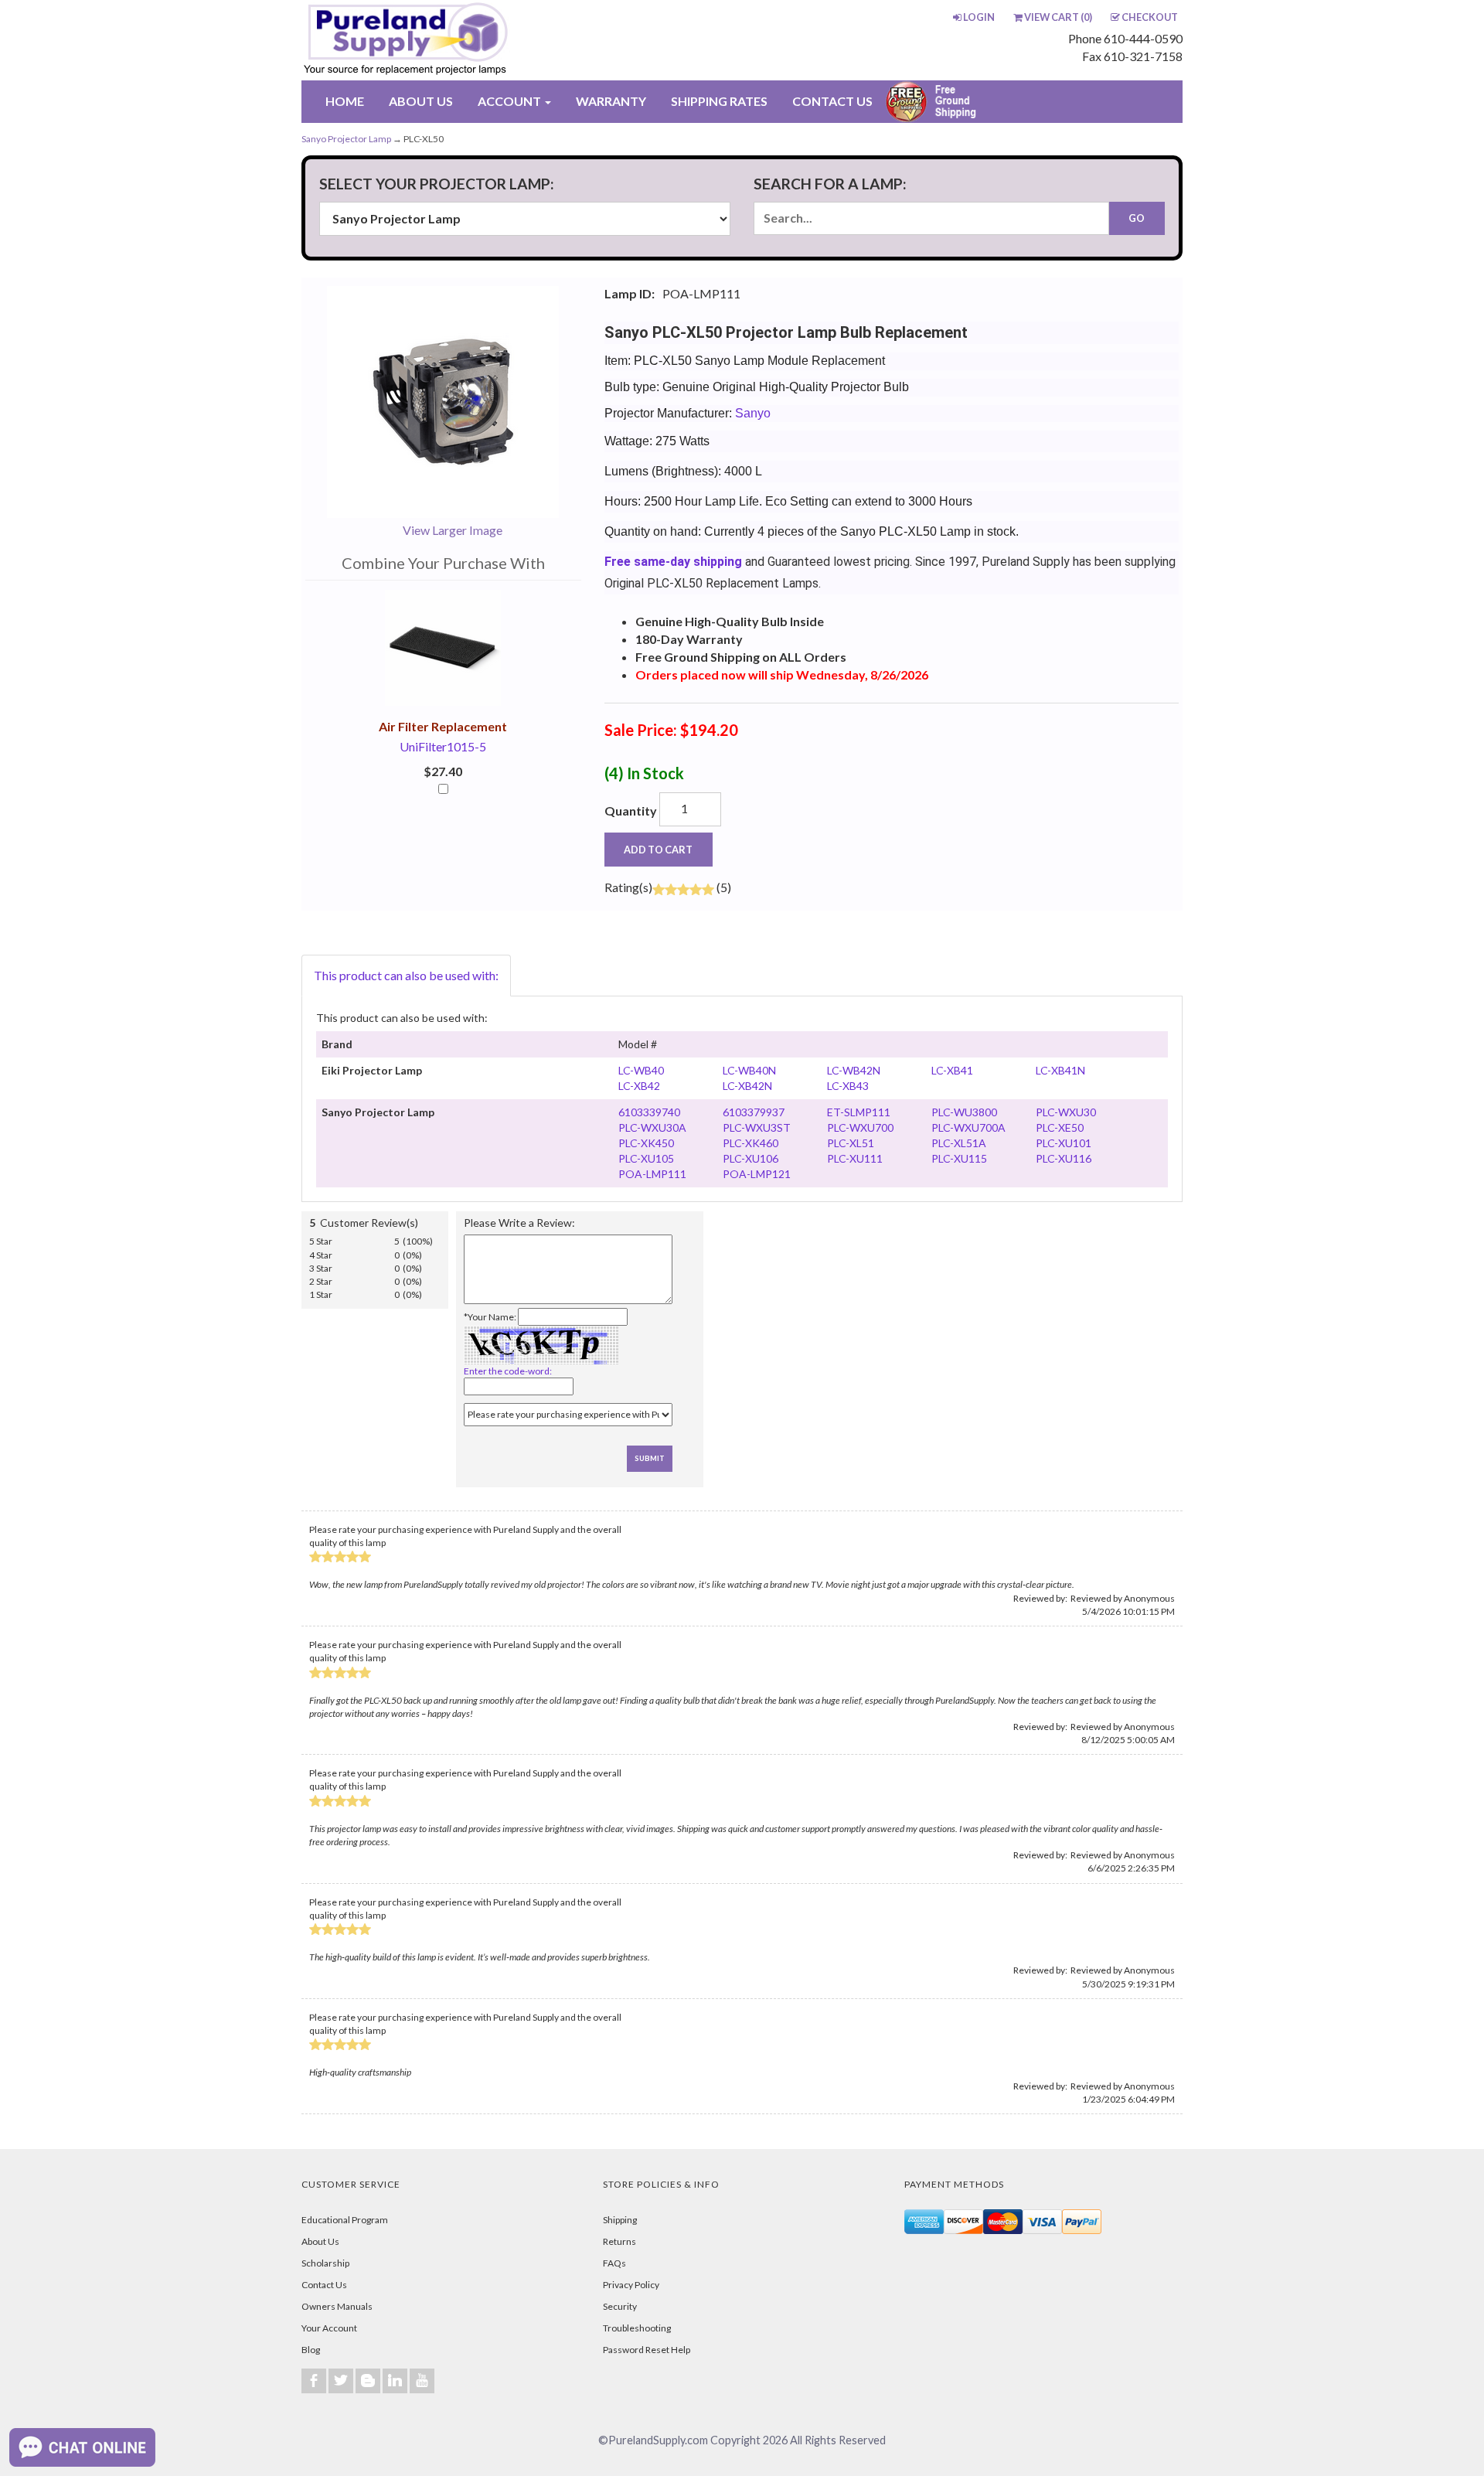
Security (620, 2306)
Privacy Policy (631, 2285)
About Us (320, 2241)
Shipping (620, 2220)
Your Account (329, 2328)
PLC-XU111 (855, 1158)
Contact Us (324, 2285)
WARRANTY (611, 101)
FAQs (614, 2263)
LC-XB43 (848, 1086)
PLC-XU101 (1064, 1143)
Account (511, 101)
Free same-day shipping (673, 562)
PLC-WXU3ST (757, 1127)
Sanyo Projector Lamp (346, 139)
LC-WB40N (749, 1070)
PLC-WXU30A (652, 1127)
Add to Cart (658, 850)
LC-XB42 (639, 1086)
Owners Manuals (337, 2306)
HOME (345, 101)
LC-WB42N (854, 1070)
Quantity (631, 811)
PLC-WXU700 (860, 1127)
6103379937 (754, 1112)
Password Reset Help (647, 2350)
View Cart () (1058, 17)
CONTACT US (832, 101)
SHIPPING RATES (719, 101)
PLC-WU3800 (964, 1112)
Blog (311, 2350)
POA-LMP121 (757, 1174)
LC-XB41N (1060, 1070)
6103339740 (649, 1112)
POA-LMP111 (652, 1174)
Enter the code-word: (508, 1371)
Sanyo (753, 413)
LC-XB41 (952, 1070)
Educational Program (345, 2220)
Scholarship (325, 2263)
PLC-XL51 (851, 1143)
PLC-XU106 (751, 1158)
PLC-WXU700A (968, 1127)
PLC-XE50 (1060, 1127)
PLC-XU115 (959, 1158)
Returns (619, 2241)
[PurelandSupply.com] (478, 40)
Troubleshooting (637, 2328)
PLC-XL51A (959, 1143)
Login (979, 17)
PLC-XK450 (646, 1143)
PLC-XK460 (751, 1143)
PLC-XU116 (1064, 1158)
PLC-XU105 (646, 1158)
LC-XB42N (747, 1086)
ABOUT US (421, 101)
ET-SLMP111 (859, 1112)
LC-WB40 (641, 1070)
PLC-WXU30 (1066, 1112)
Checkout (1150, 17)
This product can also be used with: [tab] (406, 975)
